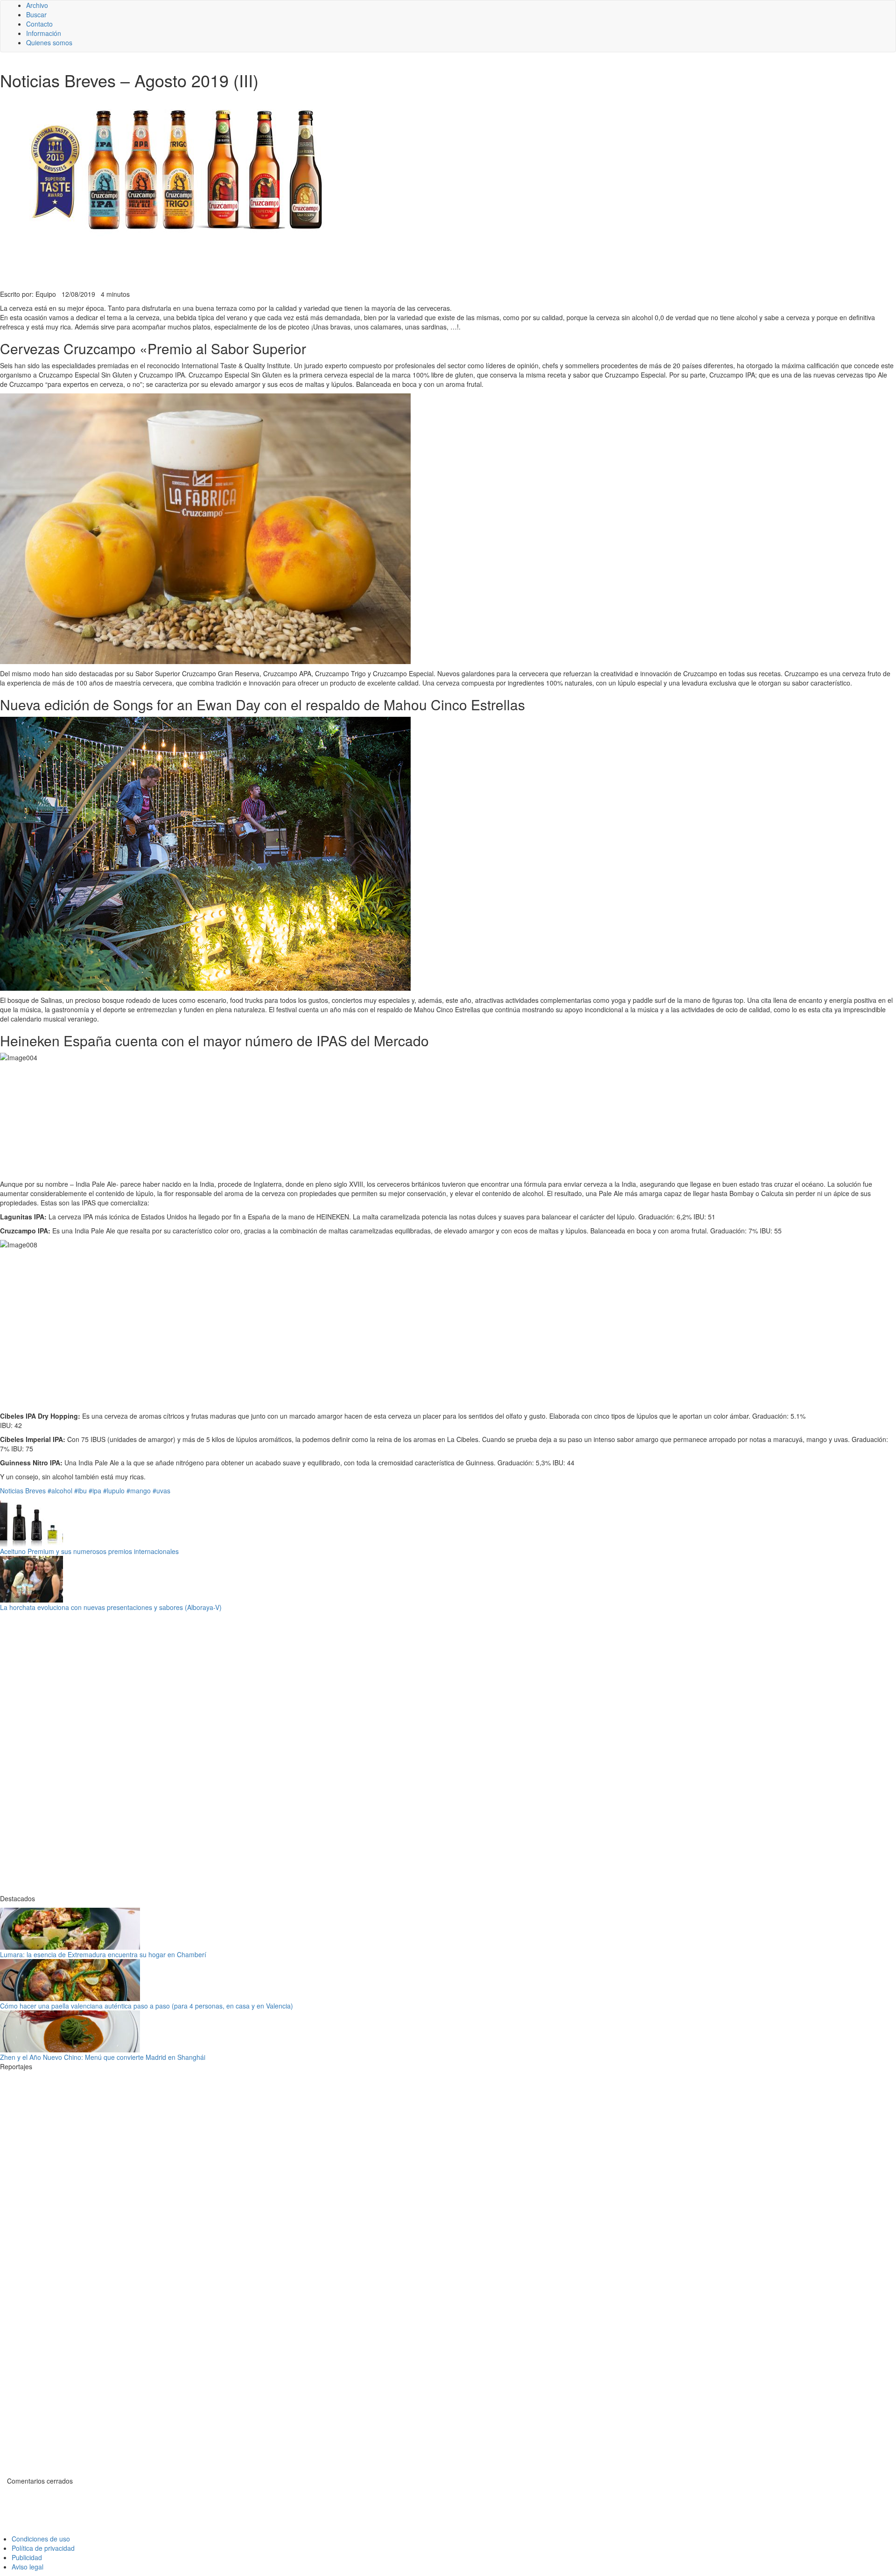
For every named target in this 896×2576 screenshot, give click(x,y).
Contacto (39, 24)
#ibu (80, 1491)
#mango (139, 1491)
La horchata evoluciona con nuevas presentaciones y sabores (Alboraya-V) (111, 1607)
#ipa (95, 1491)
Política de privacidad (43, 2548)
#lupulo (114, 1491)
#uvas (161, 1491)
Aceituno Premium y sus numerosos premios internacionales (89, 1551)
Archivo (37, 5)
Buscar (36, 14)
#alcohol (60, 1491)
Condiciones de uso (41, 2539)
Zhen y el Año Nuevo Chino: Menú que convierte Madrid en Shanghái (103, 2057)
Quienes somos (49, 42)
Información (44, 33)
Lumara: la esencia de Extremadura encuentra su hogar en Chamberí (103, 1954)
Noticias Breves (23, 1491)
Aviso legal (28, 2567)
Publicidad (27, 2557)
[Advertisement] (229, 266)
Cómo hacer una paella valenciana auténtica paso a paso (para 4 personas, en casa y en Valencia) (147, 2006)
